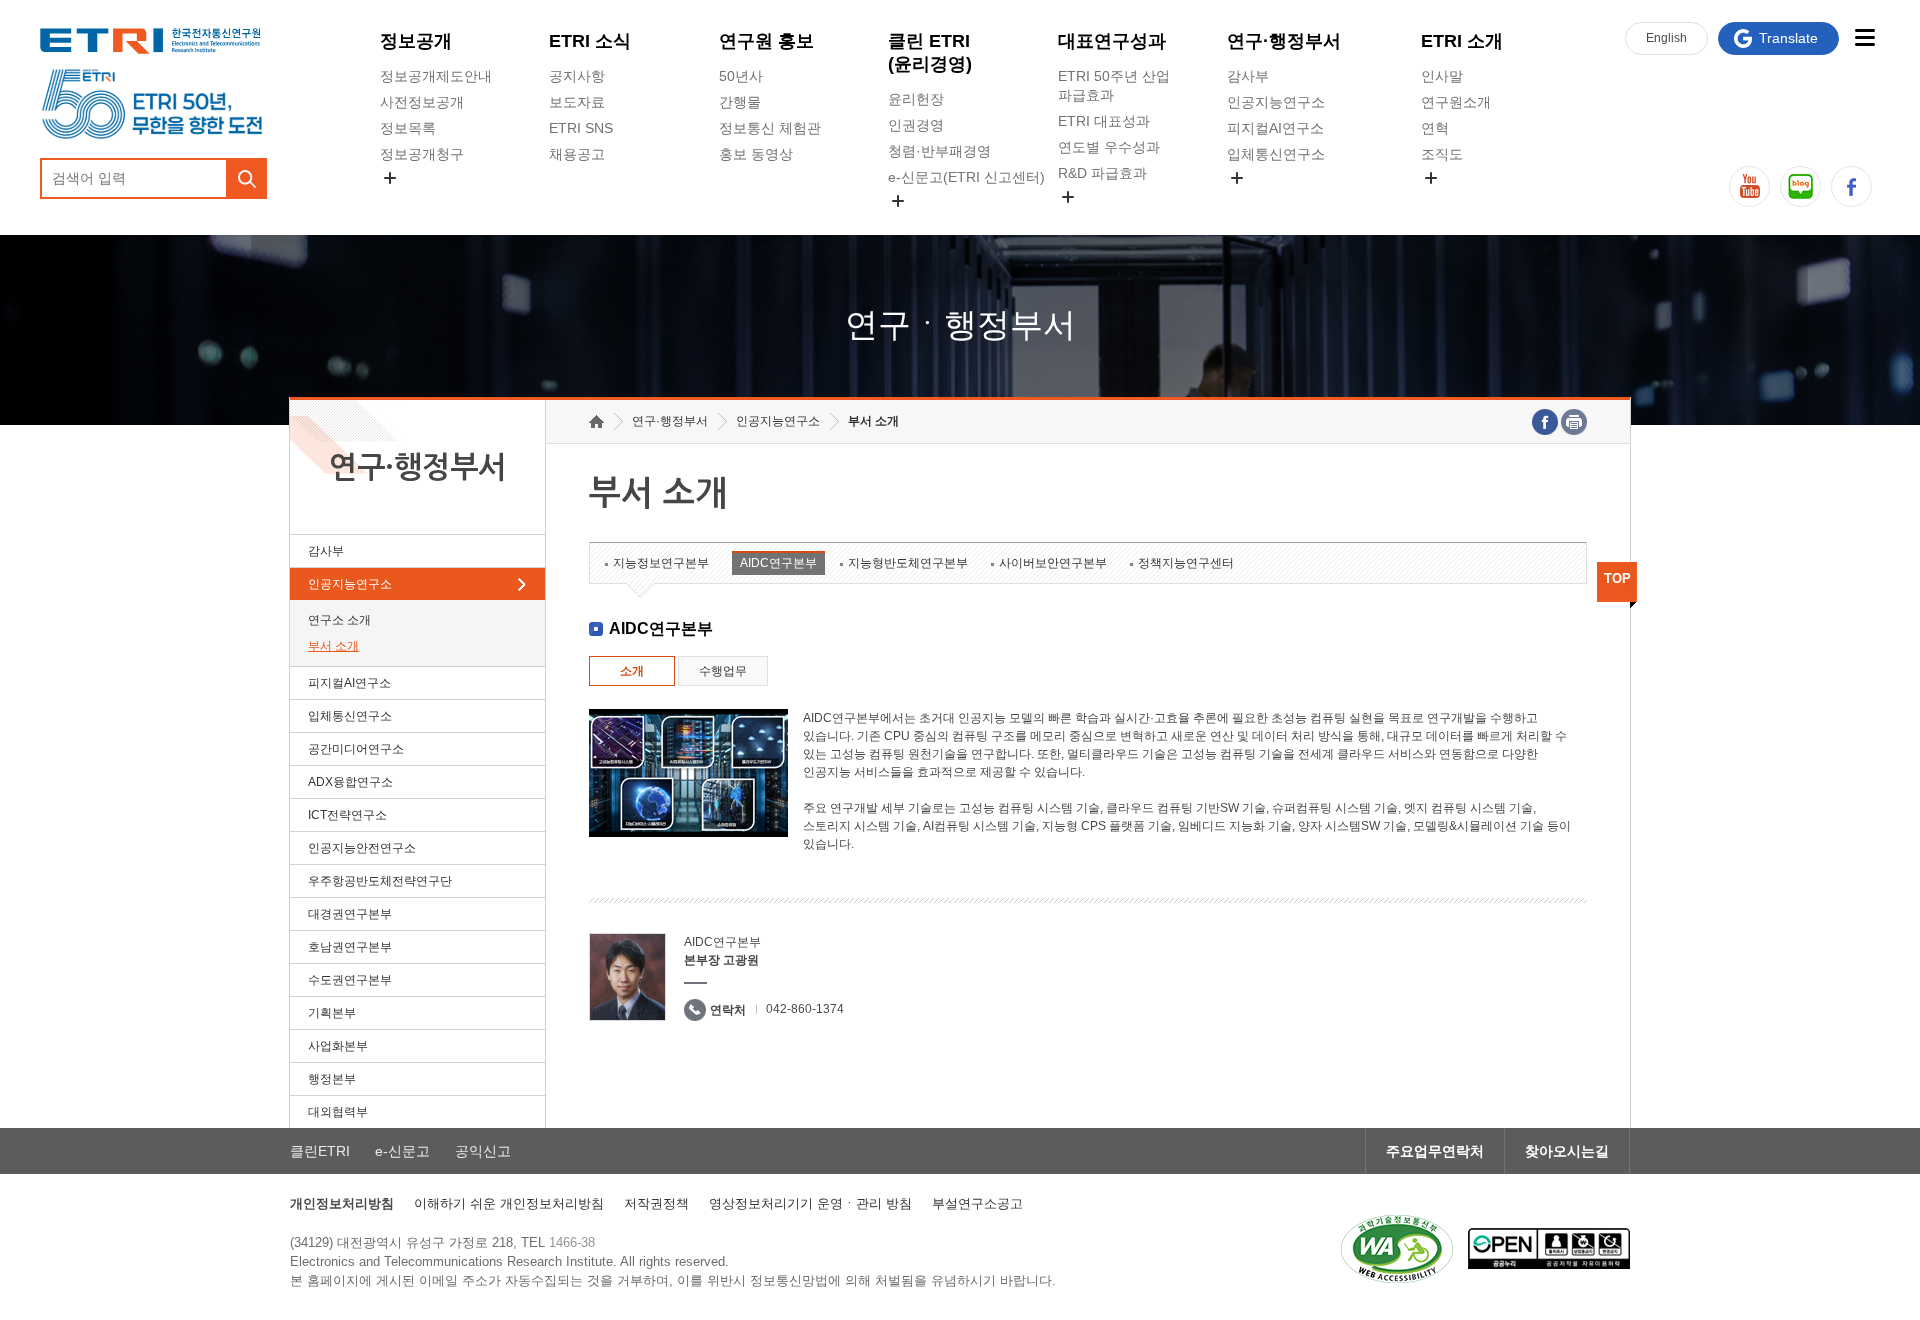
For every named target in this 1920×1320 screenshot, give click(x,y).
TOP (1617, 578)
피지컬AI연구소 (1275, 128)
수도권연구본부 (350, 980)
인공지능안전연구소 (362, 848)
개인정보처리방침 (342, 1203)
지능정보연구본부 (661, 563)
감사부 (1248, 76)
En (1666, 38)
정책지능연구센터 (1186, 563)
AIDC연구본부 (778, 563)
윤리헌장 (916, 99)
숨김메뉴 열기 (390, 178)
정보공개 (416, 41)
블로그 (1800, 186)
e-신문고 (402, 1151)
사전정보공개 (422, 102)
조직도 (1442, 154)
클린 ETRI (930, 52)
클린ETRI (320, 1151)
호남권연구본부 (350, 947)
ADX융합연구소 (350, 782)
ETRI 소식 (590, 41)
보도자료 (577, 102)
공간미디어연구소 (1283, 201)
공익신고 (916, 224)
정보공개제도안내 (436, 76)
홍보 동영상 (756, 154)
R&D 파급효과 (1102, 173)
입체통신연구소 (1276, 154)
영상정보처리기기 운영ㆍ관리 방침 (810, 1203)
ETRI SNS (581, 128)
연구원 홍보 (766, 41)
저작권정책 (656, 1203)
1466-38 (572, 1242)
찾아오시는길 (1567, 1151)
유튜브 (1749, 186)
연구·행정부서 (1284, 41)
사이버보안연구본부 (1053, 563)
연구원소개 (1456, 102)
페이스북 (1851, 186)
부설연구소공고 (977, 1203)
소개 (632, 671)
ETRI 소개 (1462, 41)
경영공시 (408, 201)
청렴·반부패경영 (939, 151)
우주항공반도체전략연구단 (380, 881)
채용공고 (577, 154)
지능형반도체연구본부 (908, 563)
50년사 (741, 76)
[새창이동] (1397, 1249)
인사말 (1442, 76)
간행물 (740, 102)
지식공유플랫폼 (1107, 220)
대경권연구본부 (350, 914)
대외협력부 (338, 1112)
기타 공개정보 (1465, 201)
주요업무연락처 (1435, 1151)
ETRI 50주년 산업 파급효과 (1114, 85)
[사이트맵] (1864, 37)
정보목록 (408, 128)
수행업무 (723, 671)
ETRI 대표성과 (1104, 121)
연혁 (1435, 128)
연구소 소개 (339, 620)
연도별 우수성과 (1109, 147)
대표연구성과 (1112, 41)
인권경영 (916, 125)
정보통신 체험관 (770, 128)
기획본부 (332, 1013)
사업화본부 (338, 1046)
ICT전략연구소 (347, 815)
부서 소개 (333, 646)
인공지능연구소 (1276, 102)
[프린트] (1574, 422)
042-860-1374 (805, 1009)
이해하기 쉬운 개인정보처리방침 (509, 1203)
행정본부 (332, 1079)
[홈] (596, 421)
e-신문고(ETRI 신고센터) (966, 177)
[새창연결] (1545, 422)
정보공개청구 (422, 154)
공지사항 (577, 76)
